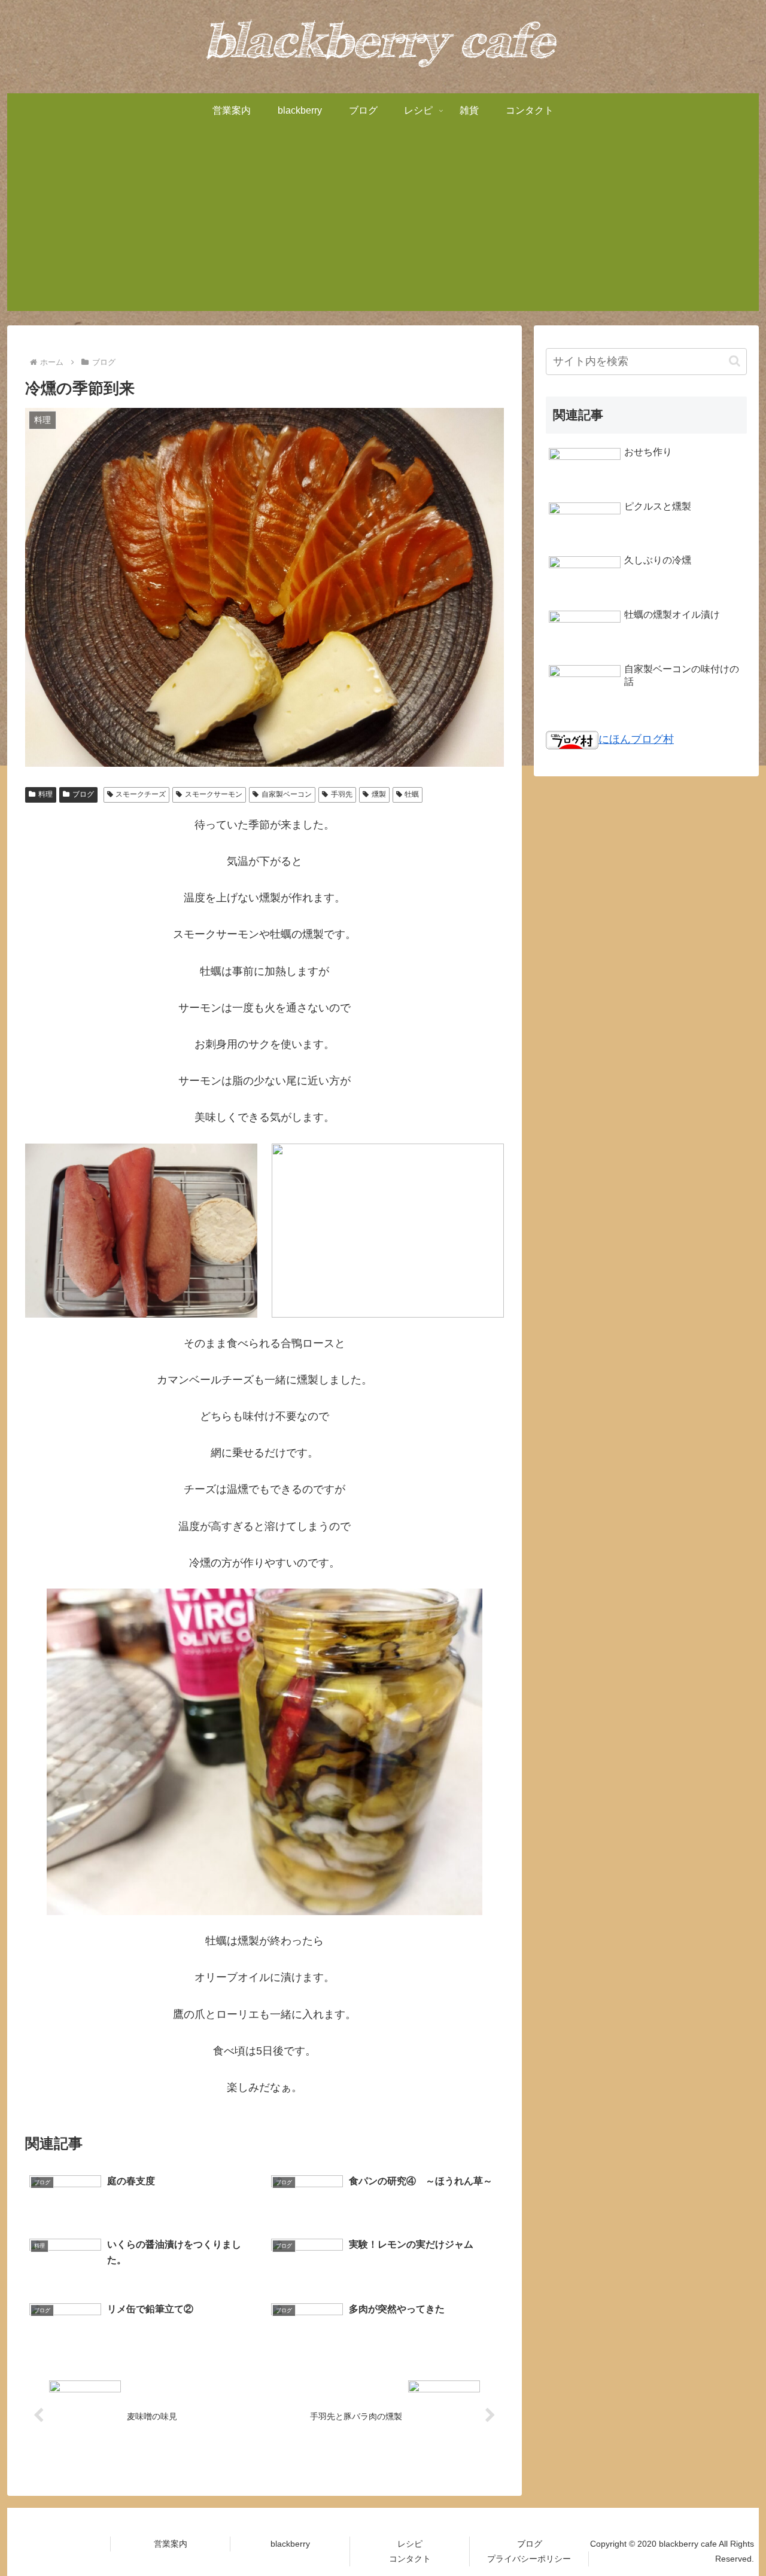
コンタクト (410, 2559)
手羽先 (342, 794)
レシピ (410, 2544)
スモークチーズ (141, 794)
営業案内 (171, 2544)
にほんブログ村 (636, 739)
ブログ (83, 794)
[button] (735, 361)
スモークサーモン (214, 794)
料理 (45, 794)
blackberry (290, 2544)
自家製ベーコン (287, 794)
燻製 (379, 794)
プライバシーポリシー (529, 2559)
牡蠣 (412, 794)
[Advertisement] (383, 227)
